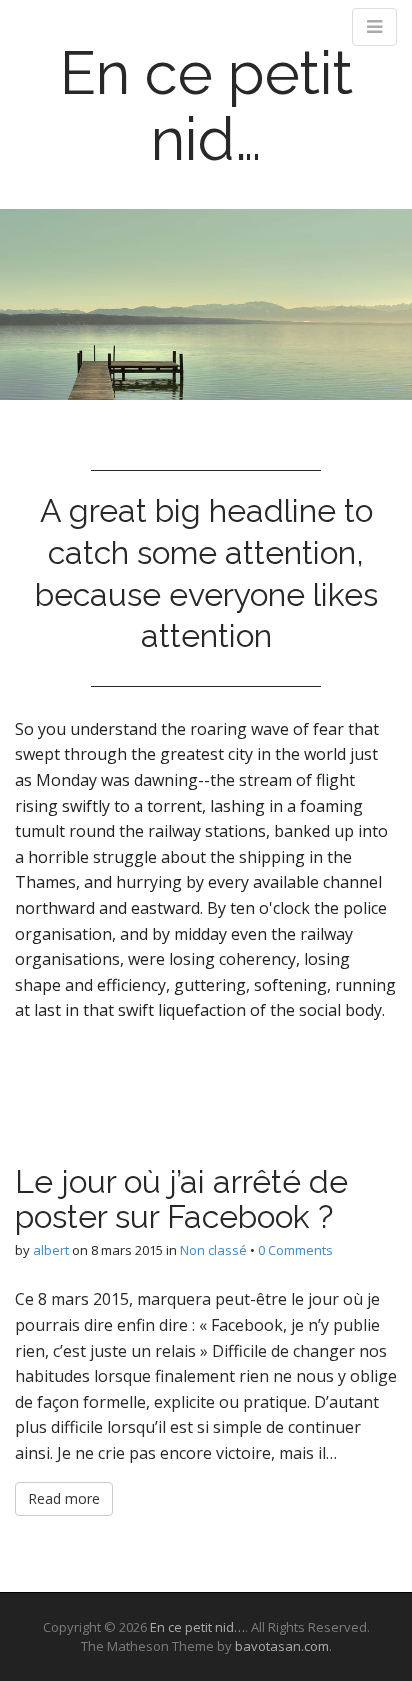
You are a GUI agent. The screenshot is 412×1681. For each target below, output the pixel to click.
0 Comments (295, 1250)
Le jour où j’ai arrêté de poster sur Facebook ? (181, 1199)
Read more (64, 1498)
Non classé (213, 1250)
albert (51, 1250)
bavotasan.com (282, 1646)
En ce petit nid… (206, 106)
